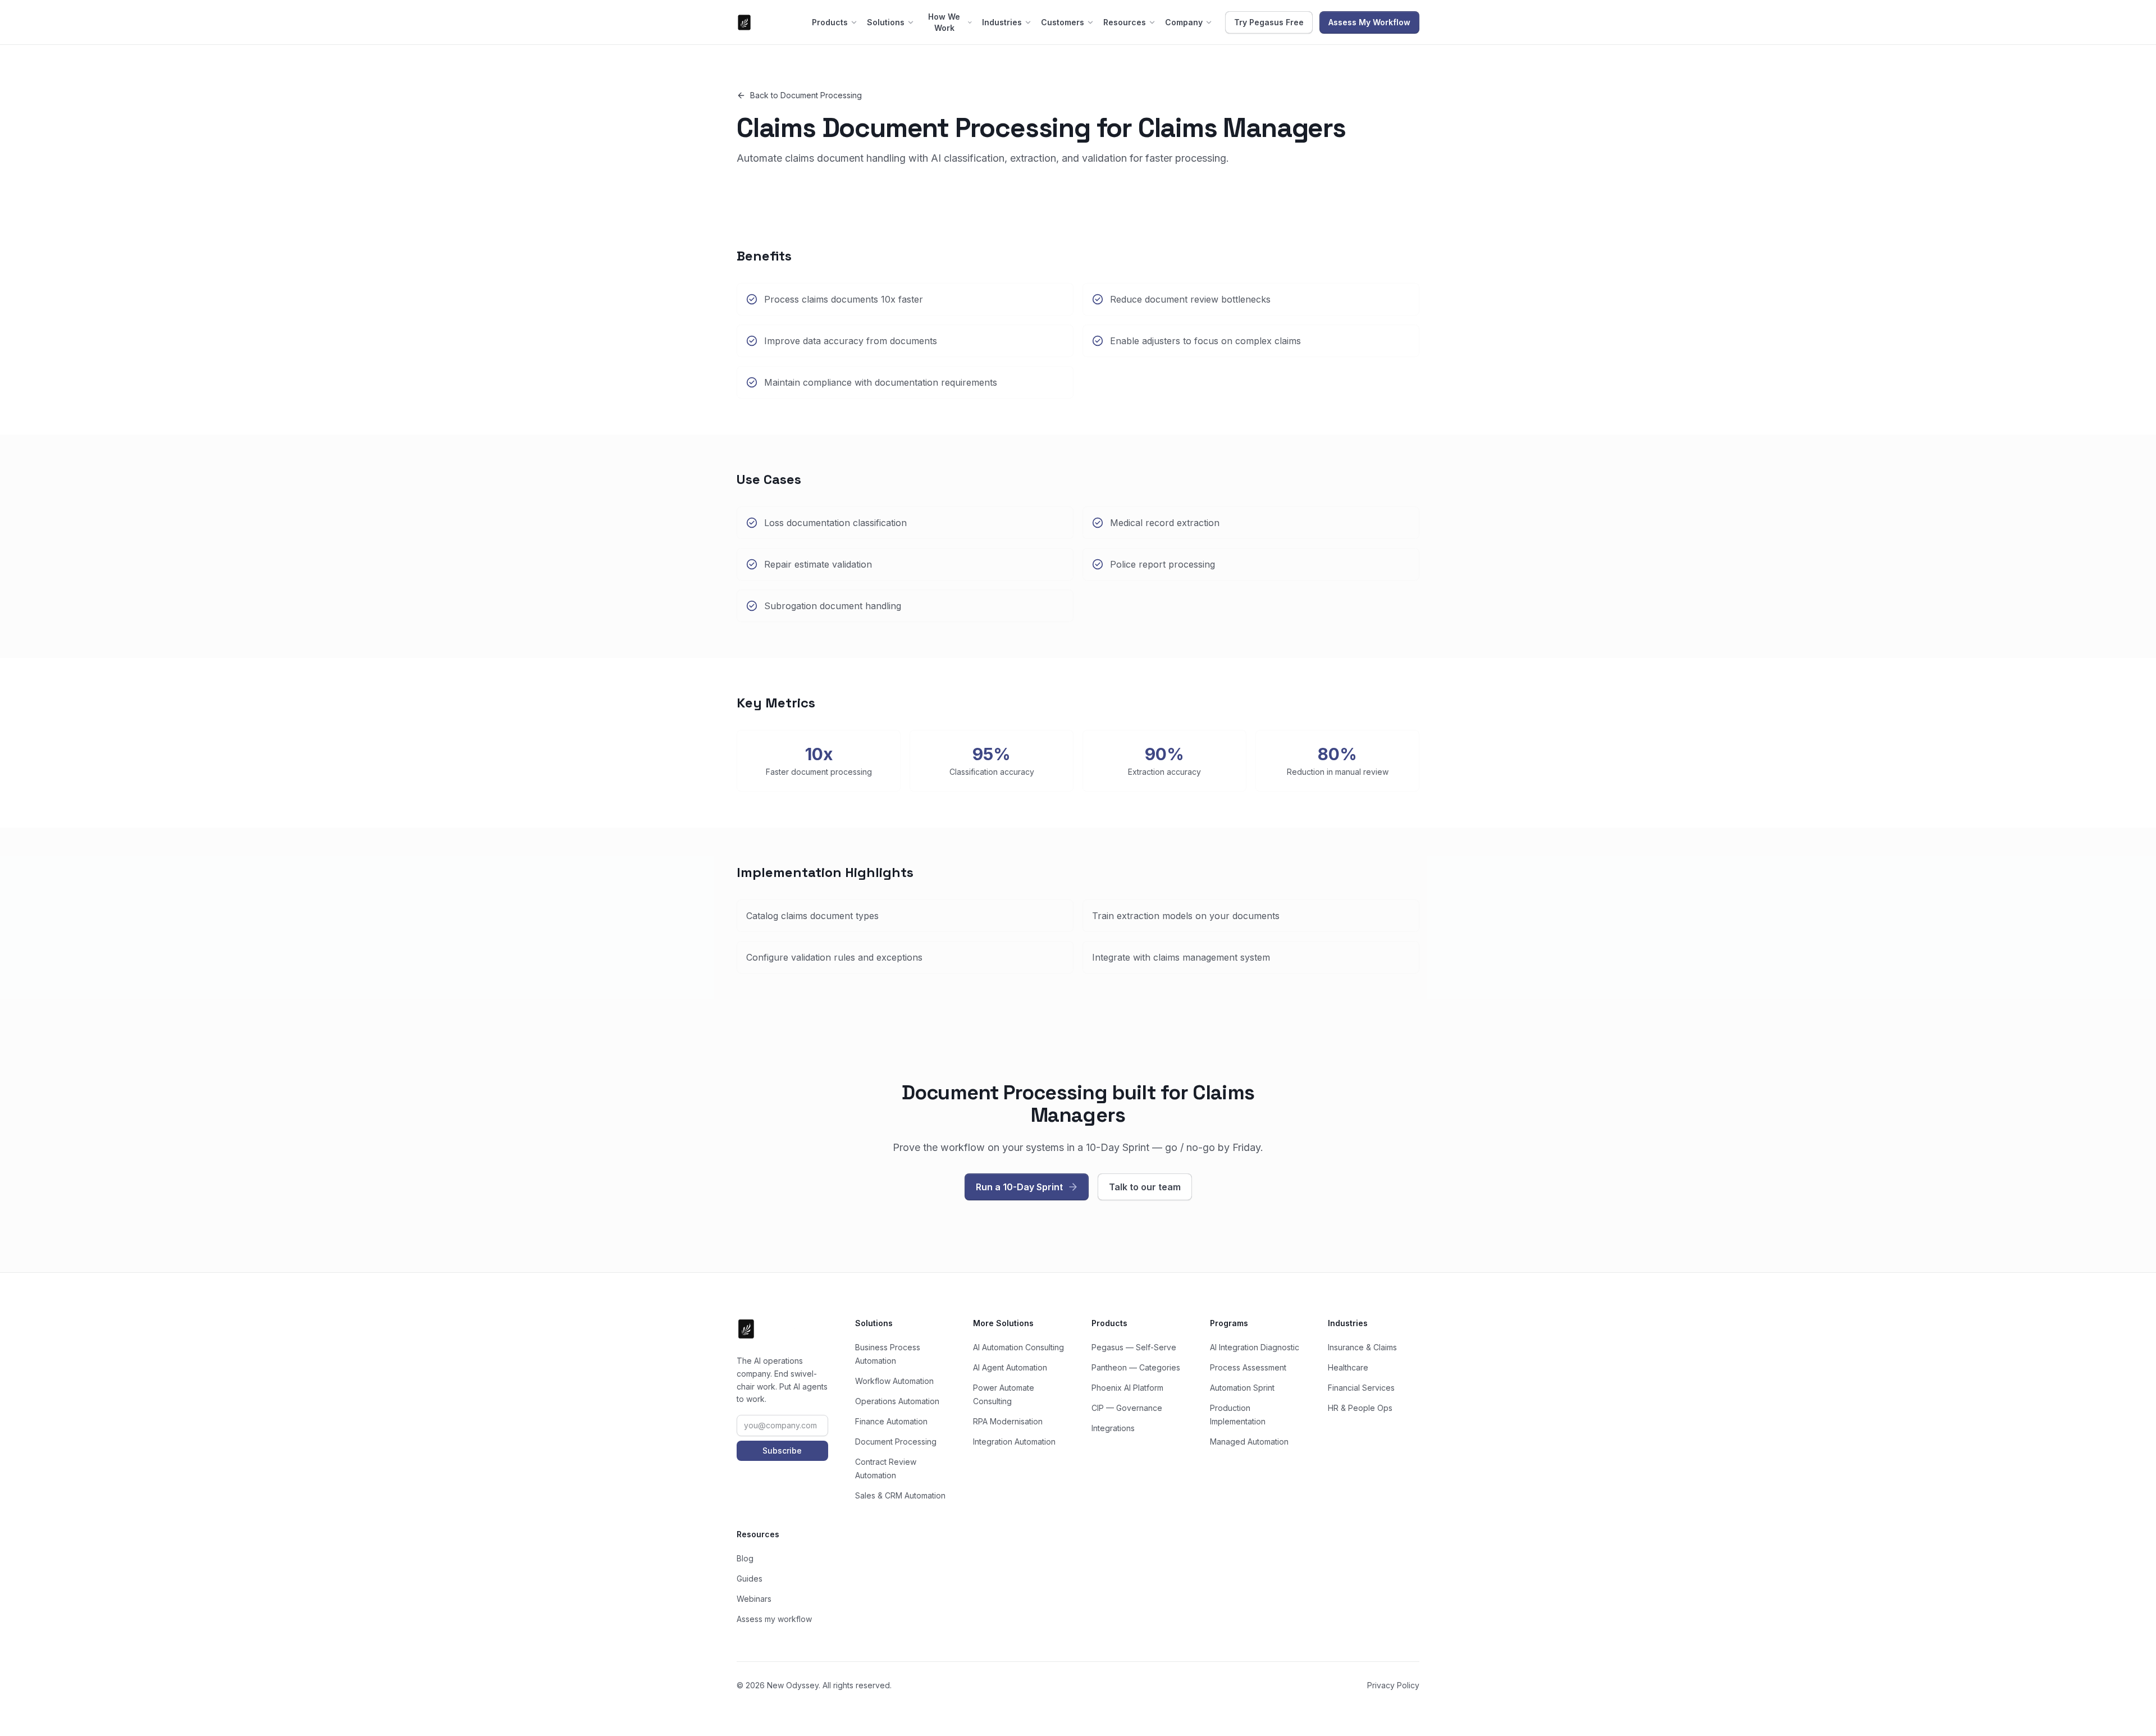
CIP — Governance (1127, 1408)
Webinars (754, 1599)
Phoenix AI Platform (1127, 1388)
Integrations (1113, 1428)
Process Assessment (1248, 1367)
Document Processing (896, 1442)
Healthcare (1348, 1367)
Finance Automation (891, 1421)
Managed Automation (1249, 1442)
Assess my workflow (774, 1619)
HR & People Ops (1360, 1408)
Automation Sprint (1242, 1388)
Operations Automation (897, 1401)
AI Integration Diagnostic (1255, 1347)
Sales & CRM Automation (900, 1495)
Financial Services (1361, 1388)
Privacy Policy (1393, 1685)
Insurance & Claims (1362, 1347)
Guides (750, 1579)
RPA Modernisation (1008, 1421)
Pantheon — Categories (1136, 1367)
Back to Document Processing (806, 95)
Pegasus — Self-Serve (1134, 1347)
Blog (745, 1558)
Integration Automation (1014, 1442)
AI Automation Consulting (1018, 1347)
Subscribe (782, 1451)
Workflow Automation (894, 1381)
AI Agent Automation (1010, 1367)
